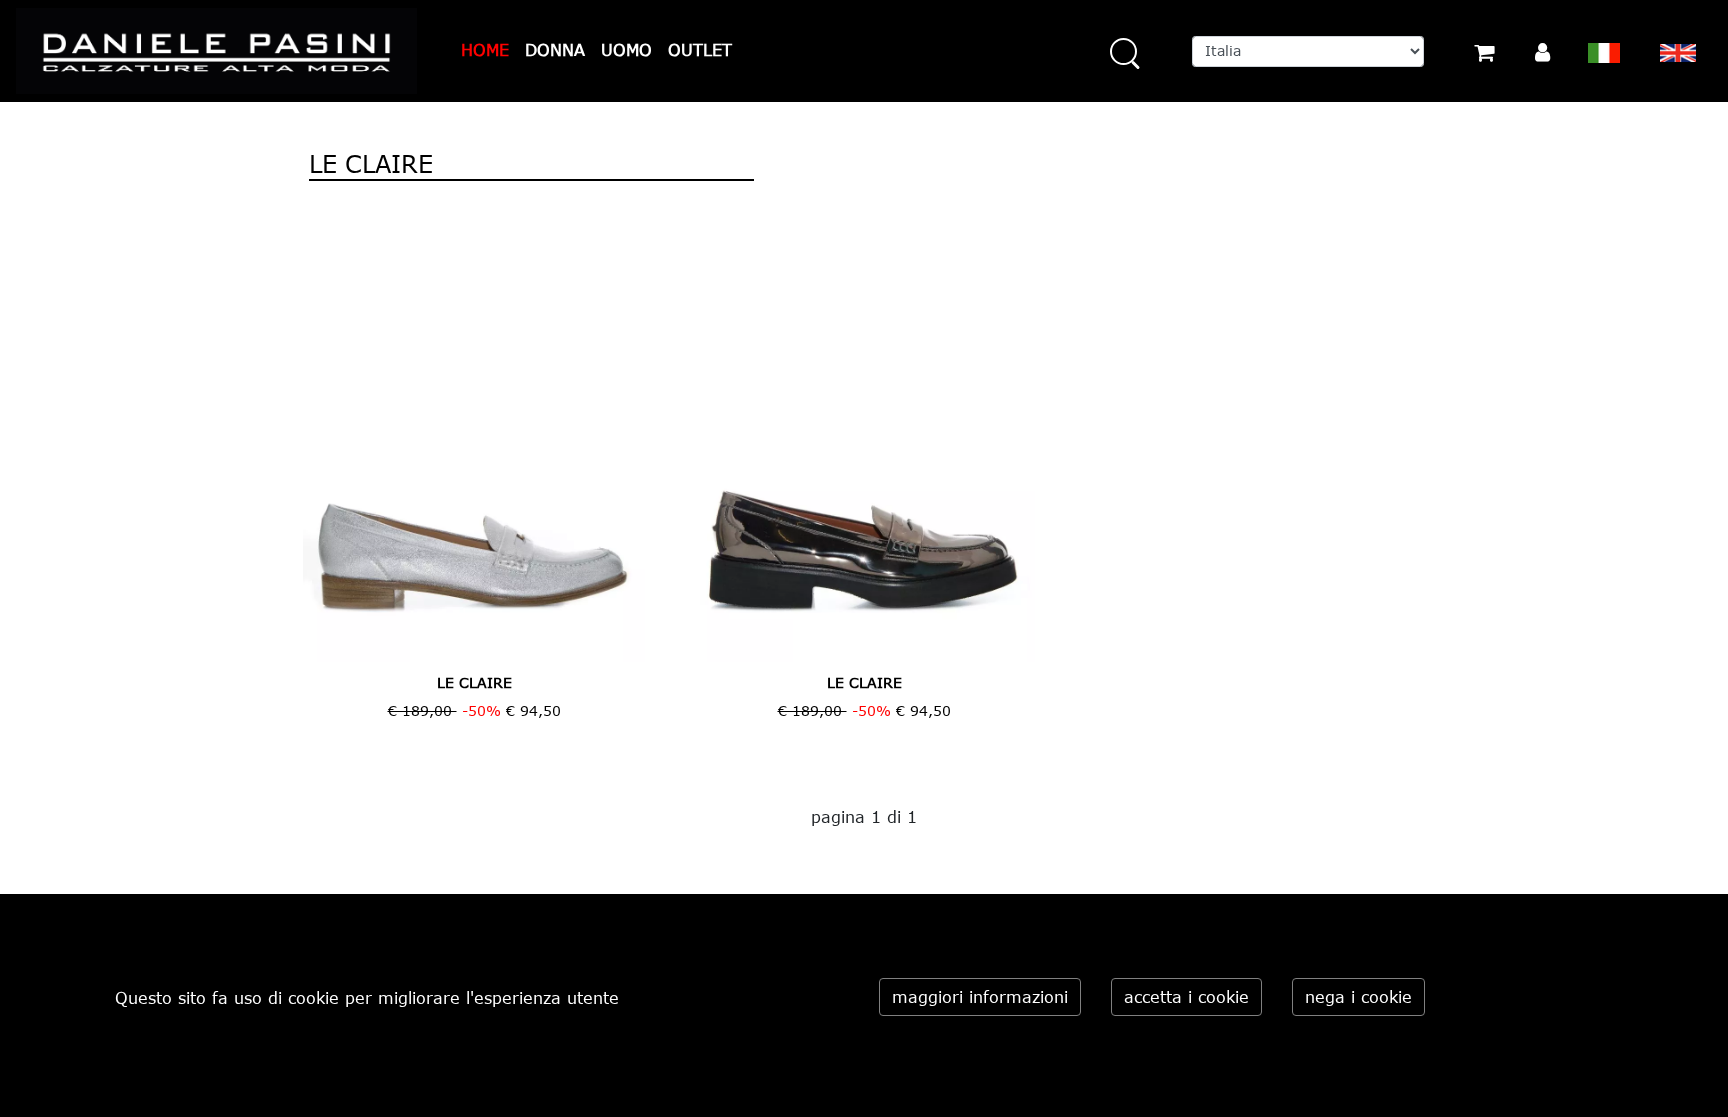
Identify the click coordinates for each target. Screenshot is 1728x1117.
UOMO (626, 50)
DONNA (555, 50)
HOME (485, 50)
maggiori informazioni (980, 997)
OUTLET (700, 50)
